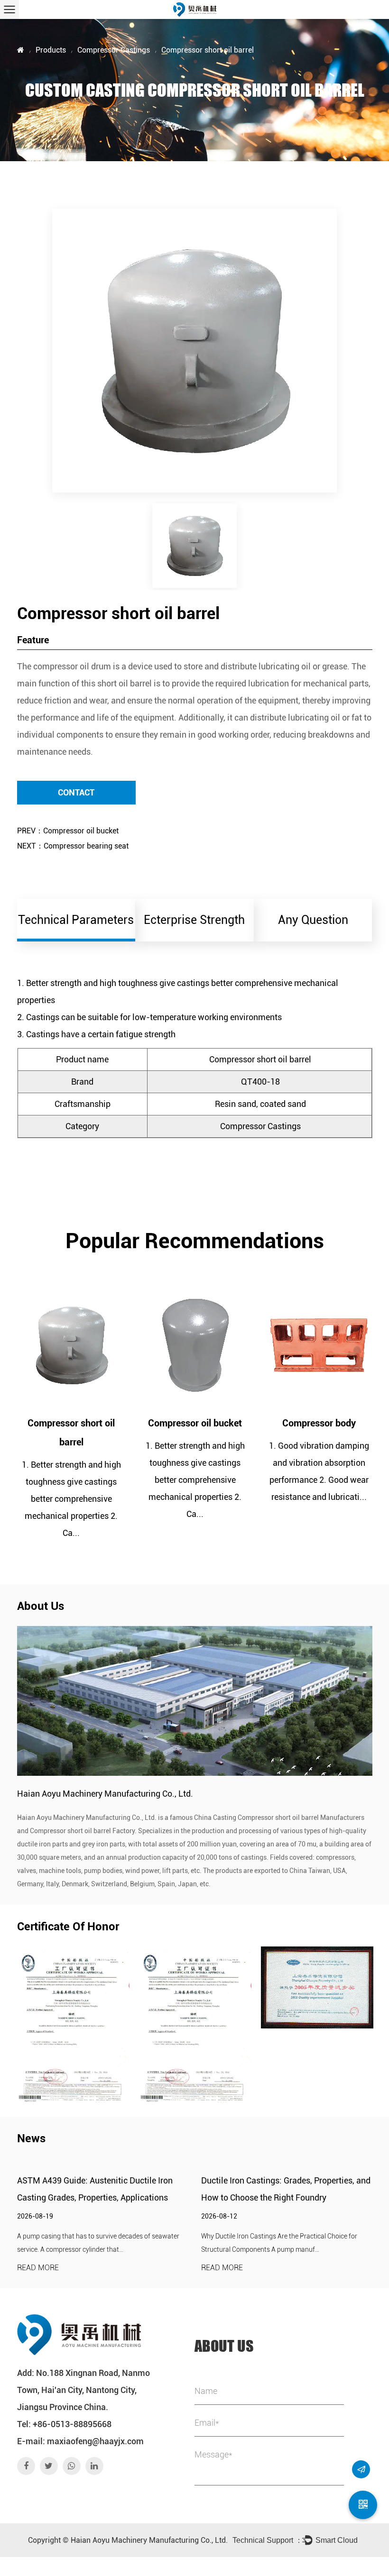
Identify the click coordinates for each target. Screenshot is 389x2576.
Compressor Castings (114, 50)
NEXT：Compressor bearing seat (73, 846)
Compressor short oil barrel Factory (82, 1831)
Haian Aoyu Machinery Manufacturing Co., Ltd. (149, 2540)
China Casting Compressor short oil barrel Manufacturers (279, 1818)
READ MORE (38, 2268)
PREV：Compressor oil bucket (68, 831)
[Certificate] (73, 2024)
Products (51, 50)
